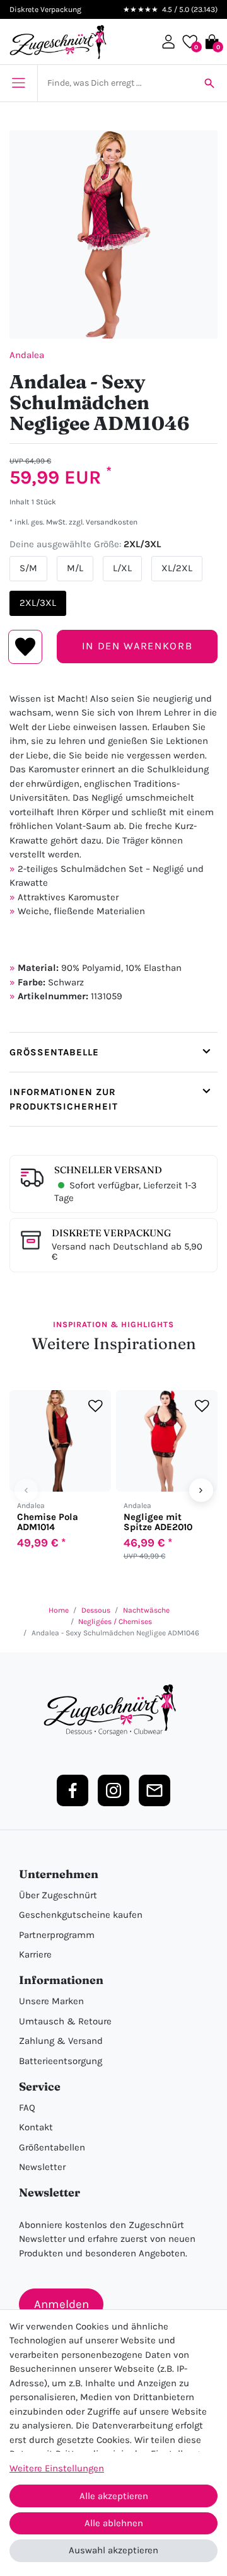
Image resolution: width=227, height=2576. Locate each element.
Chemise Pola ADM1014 (48, 1522)
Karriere (35, 1954)
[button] (168, 42)
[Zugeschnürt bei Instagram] (113, 1790)
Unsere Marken (51, 2001)
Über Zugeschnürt (58, 1895)
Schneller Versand (108, 1170)
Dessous (96, 1610)
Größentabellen (52, 2147)
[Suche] (209, 83)
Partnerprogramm (57, 1935)
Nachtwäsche (146, 1610)
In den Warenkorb (137, 646)
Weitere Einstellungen (57, 2468)
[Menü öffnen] (19, 83)
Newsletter (42, 2167)
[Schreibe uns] (154, 1790)
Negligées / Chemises (115, 1622)
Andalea (27, 355)
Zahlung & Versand (61, 2041)
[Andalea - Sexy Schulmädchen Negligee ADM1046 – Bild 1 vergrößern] (113, 235)
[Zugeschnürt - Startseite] (58, 42)
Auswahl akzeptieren (113, 2550)
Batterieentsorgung (61, 2061)
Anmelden (61, 2304)
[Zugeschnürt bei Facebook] (73, 1790)
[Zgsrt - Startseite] (113, 1710)
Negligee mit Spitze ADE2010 (158, 1522)
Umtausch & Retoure (65, 2021)
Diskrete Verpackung (111, 1233)
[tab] (113, 1052)
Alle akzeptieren (114, 2496)
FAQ (27, 2108)
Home (59, 1610)
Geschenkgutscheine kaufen (81, 1915)
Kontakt (36, 2127)
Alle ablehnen (114, 2523)
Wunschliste (26, 647)
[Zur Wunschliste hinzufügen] (96, 1406)
